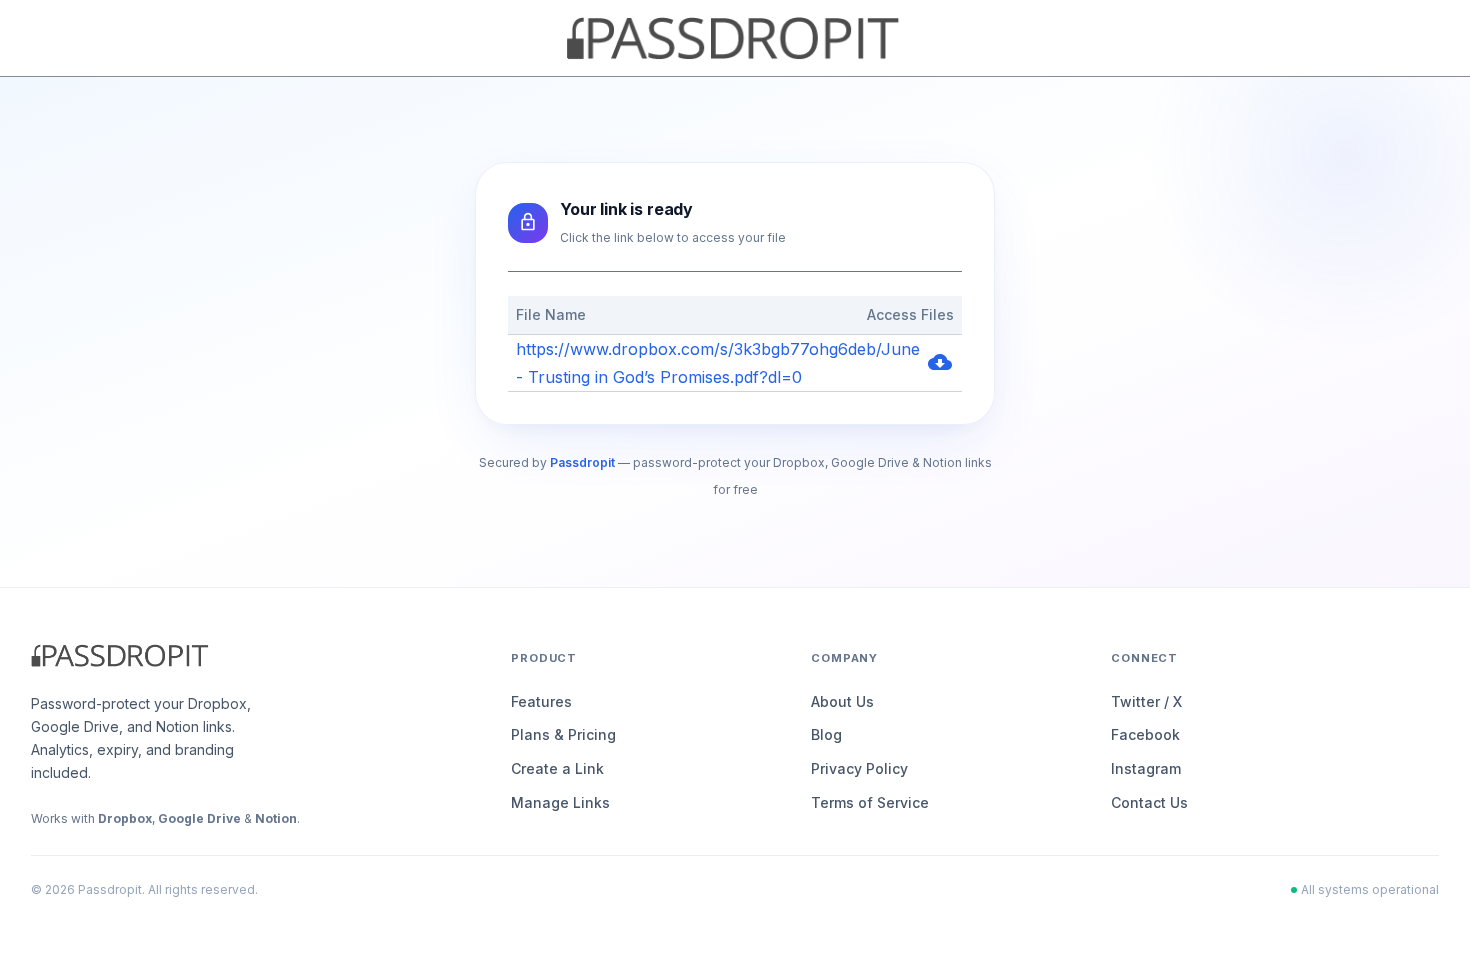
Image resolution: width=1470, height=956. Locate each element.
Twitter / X (1146, 701)
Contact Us (1149, 802)
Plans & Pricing (563, 734)
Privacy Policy (859, 768)
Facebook (1145, 734)
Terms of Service (870, 802)
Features (541, 701)
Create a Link (557, 768)
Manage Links (560, 802)
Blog (826, 734)
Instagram (1146, 768)
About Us (842, 701)
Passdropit (582, 462)
